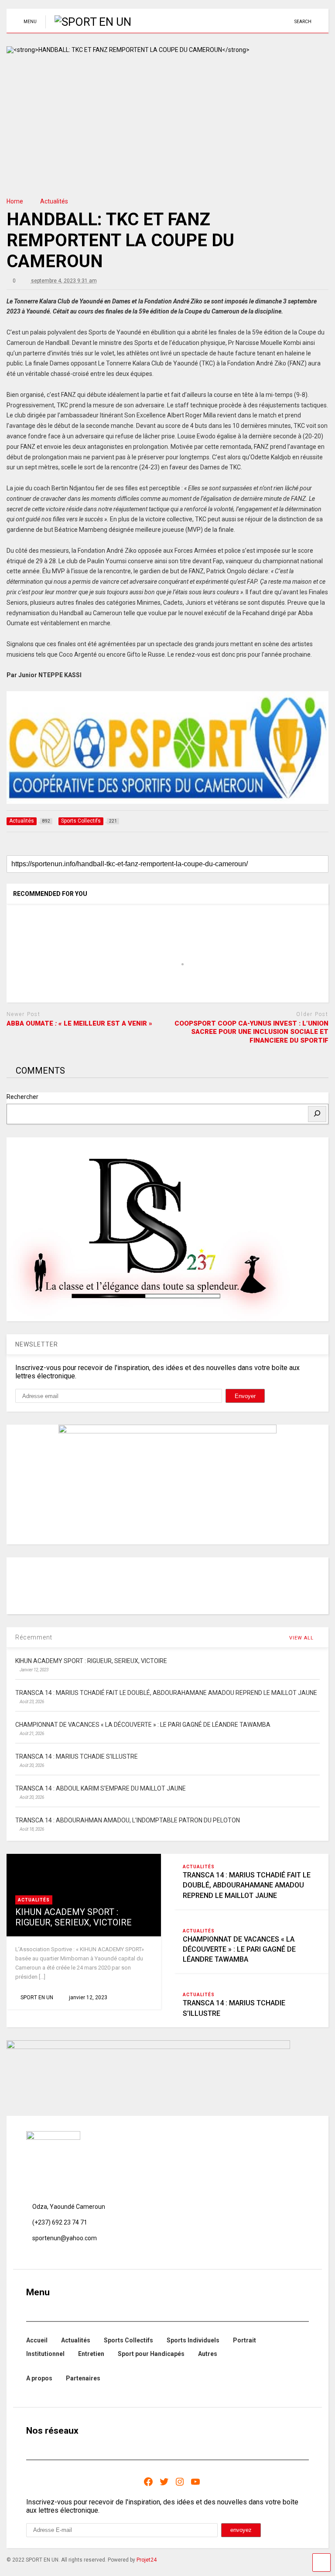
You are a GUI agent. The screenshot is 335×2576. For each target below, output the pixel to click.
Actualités (34, 1900)
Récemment (34, 1637)
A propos (39, 2378)
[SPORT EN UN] (88, 22)
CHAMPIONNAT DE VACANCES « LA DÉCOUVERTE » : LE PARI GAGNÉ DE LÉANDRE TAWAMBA (239, 1949)
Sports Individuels (193, 2340)
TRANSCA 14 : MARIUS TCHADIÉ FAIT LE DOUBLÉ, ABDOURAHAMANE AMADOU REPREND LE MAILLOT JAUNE (247, 1885)
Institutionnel (45, 2354)
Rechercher (22, 1097)
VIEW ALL (302, 1638)
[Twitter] (164, 2482)
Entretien (91, 2354)
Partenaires (83, 2378)
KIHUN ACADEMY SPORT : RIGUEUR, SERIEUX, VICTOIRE (73, 1917)
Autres (208, 2354)
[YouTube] (195, 2482)
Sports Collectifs (128, 2340)
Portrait (244, 2340)
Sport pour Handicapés (151, 2354)
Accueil (37, 2340)
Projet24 (147, 2560)
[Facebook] (148, 2482)
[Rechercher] (317, 1114)
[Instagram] (180, 2482)
